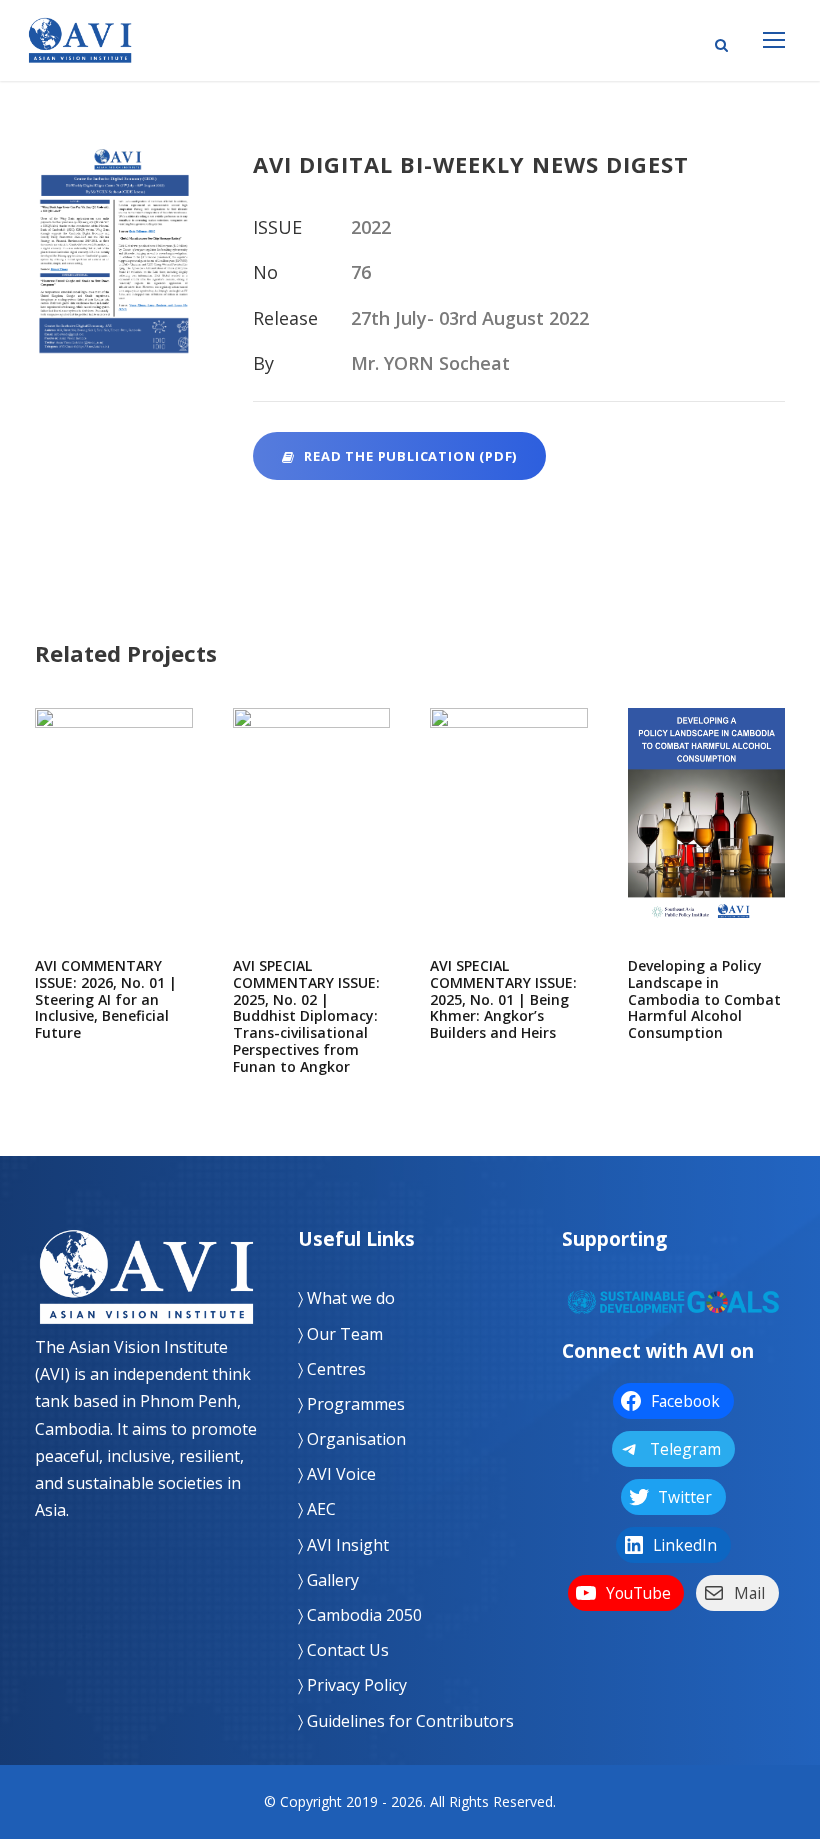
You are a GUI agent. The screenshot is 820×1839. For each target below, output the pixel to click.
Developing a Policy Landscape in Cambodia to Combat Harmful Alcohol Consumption (706, 840)
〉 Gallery (328, 1580)
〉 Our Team (340, 1334)
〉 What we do (346, 1298)
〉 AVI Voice (337, 1474)
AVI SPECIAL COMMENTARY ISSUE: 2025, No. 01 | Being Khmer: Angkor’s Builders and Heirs (508, 840)
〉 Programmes (351, 1404)
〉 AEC (317, 1509)
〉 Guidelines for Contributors (406, 1721)
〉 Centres (332, 1369)
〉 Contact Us (343, 1650)
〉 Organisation (352, 1439)
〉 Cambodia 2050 (360, 1615)
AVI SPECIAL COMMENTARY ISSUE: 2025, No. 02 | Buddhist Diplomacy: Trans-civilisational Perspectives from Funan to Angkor (311, 840)
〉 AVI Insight (343, 1545)
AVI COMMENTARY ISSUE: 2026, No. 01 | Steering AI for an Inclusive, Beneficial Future (114, 840)
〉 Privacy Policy (352, 1685)
